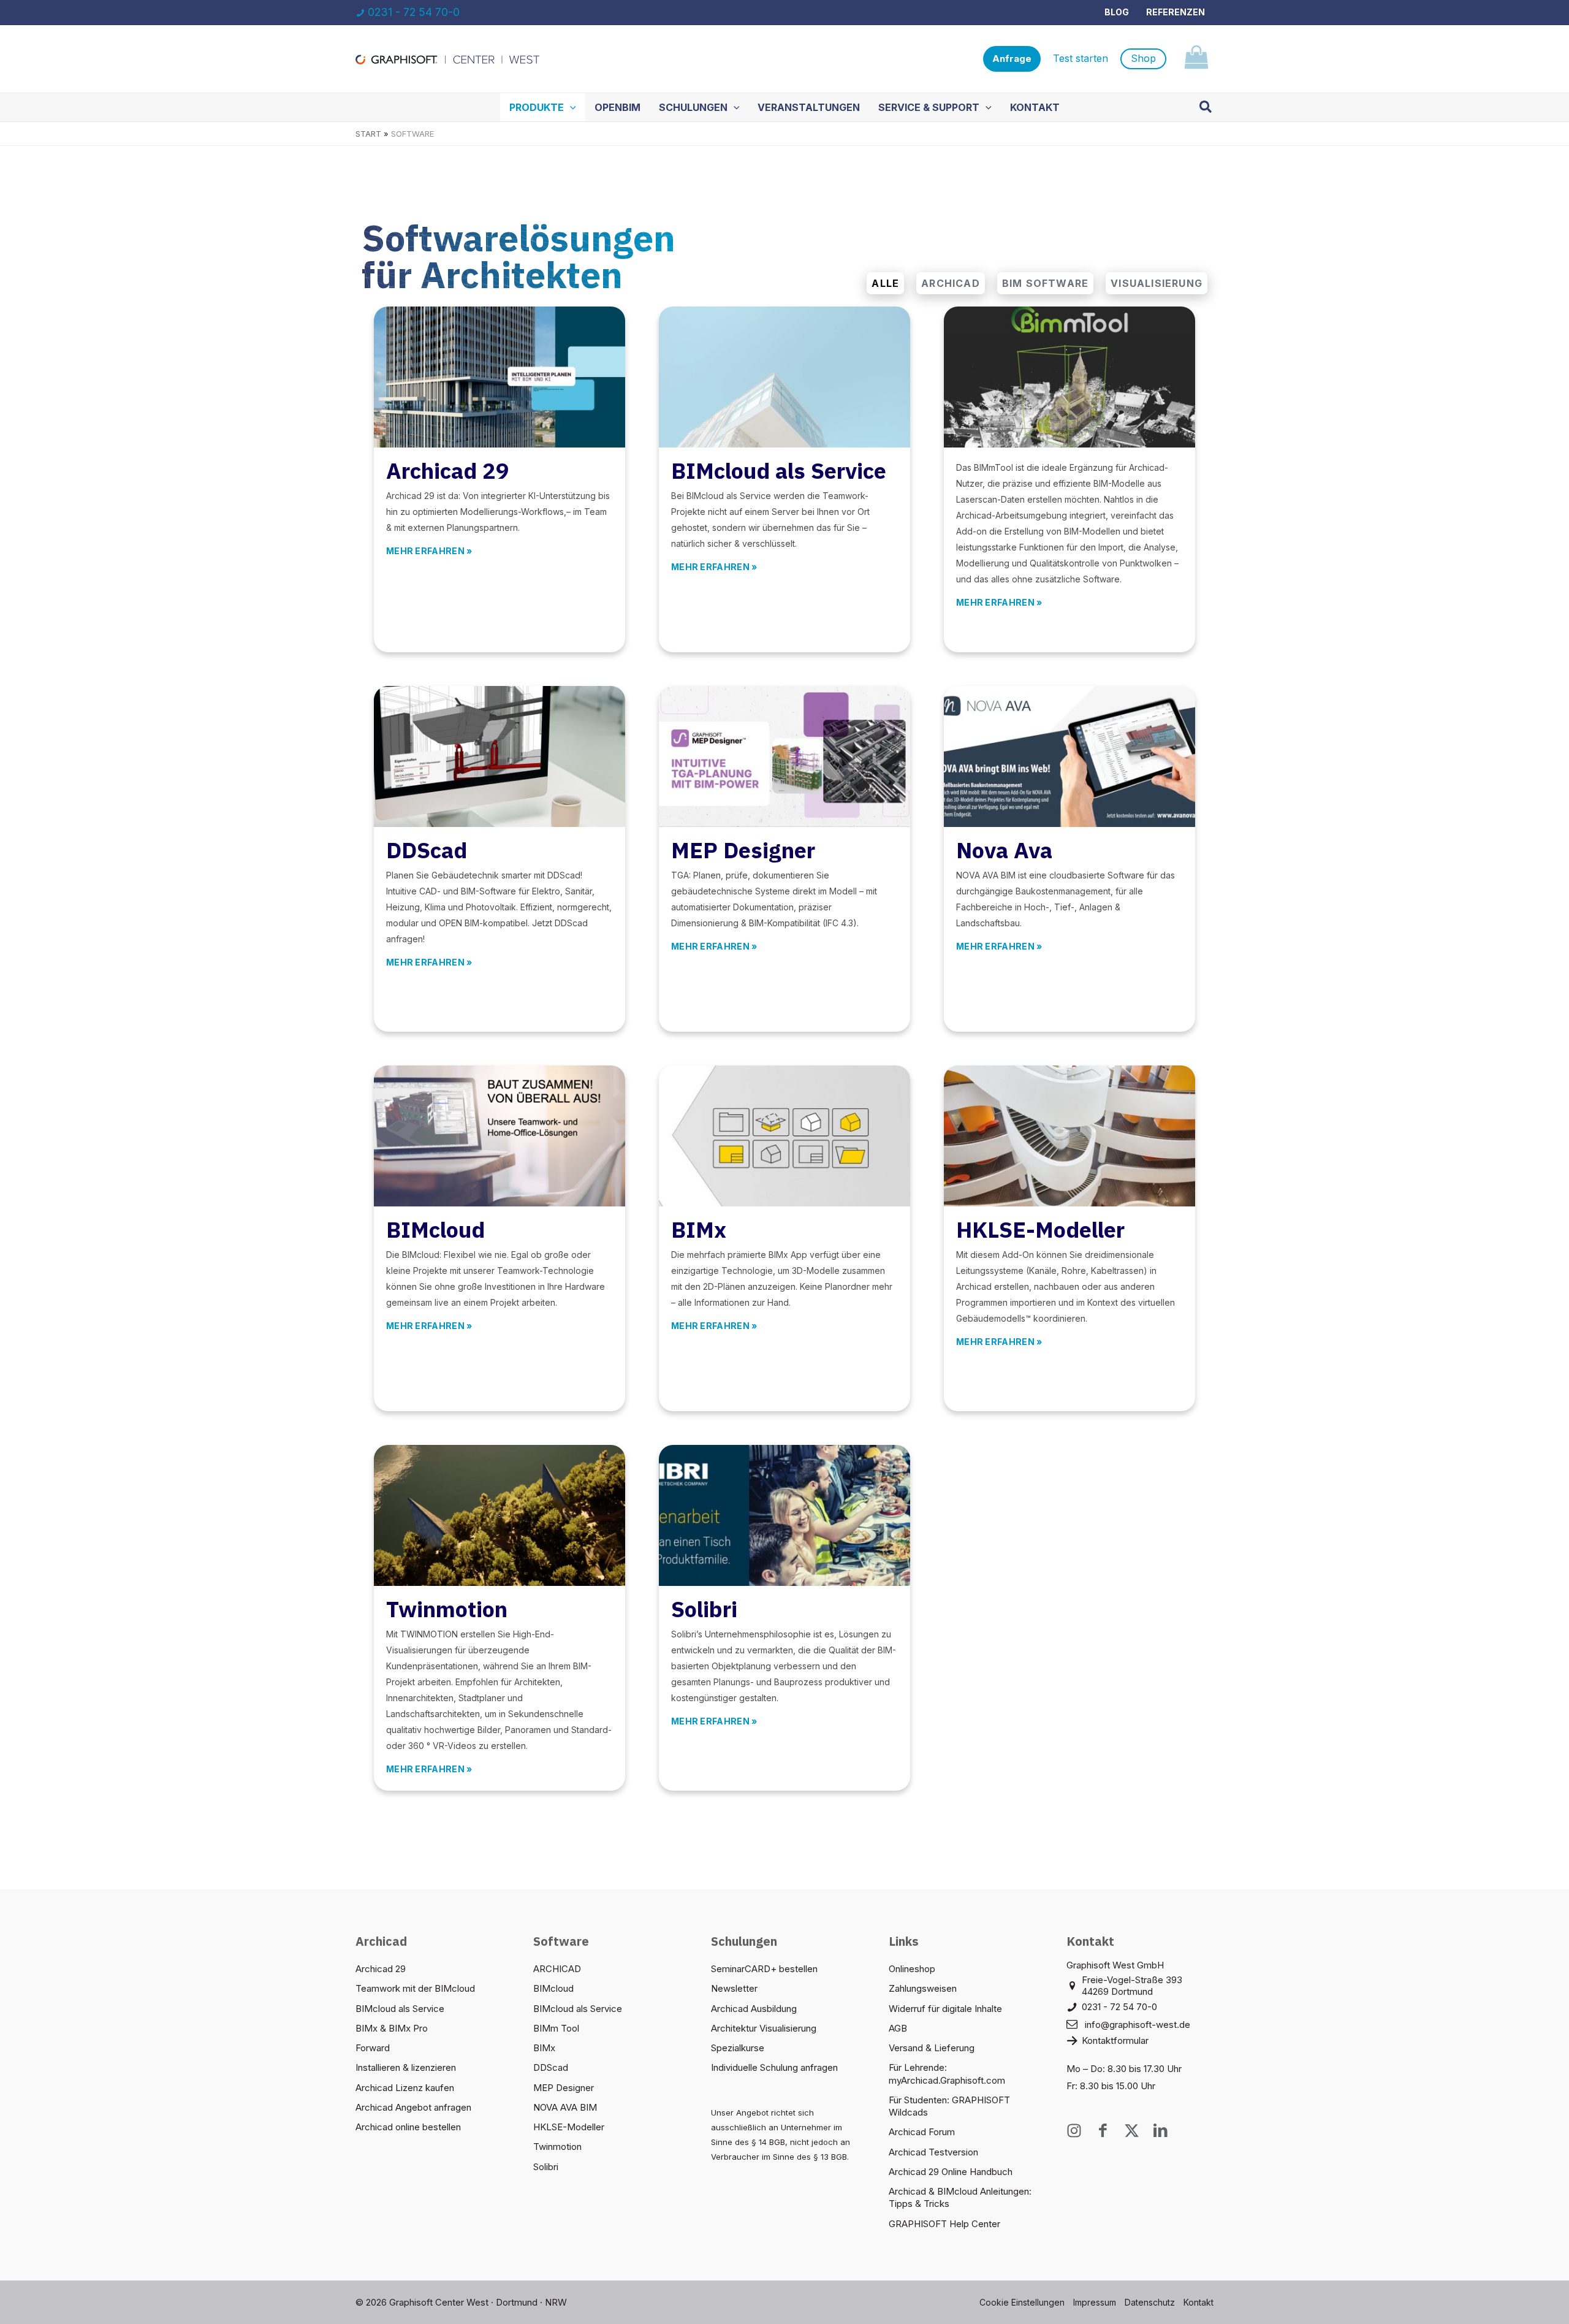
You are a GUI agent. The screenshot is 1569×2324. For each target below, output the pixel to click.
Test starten (1081, 58)
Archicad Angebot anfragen (413, 2107)
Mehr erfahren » (429, 551)
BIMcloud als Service (779, 471)
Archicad (951, 283)
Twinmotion (447, 1609)
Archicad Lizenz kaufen (405, 2088)
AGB (898, 2028)
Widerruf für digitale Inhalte (945, 2009)
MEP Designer (743, 850)
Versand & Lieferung (932, 2048)
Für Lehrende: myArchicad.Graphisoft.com (947, 2074)
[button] (1012, 59)
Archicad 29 (448, 471)
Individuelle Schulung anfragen (774, 2067)
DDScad (427, 850)
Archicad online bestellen (408, 2127)
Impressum (1095, 2302)
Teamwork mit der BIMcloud (415, 1988)
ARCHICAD (557, 1969)
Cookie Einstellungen (1022, 2302)
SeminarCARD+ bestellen (764, 1969)
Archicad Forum (922, 2132)
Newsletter (734, 1988)
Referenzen (1176, 12)
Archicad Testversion (933, 2152)
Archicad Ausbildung (754, 2009)
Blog (1117, 12)
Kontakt (1199, 2302)
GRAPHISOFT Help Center (944, 2224)
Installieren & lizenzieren (406, 2067)
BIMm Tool (556, 2028)
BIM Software (1045, 283)
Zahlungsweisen (923, 1988)
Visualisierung (1157, 283)
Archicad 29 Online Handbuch (951, 2172)
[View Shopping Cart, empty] (1196, 59)
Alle (885, 283)
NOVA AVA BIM (565, 2107)
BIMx (699, 1229)
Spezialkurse (738, 2048)
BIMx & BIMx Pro (392, 2028)
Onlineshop (912, 1969)
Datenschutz (1150, 2302)
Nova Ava (1004, 850)
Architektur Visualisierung (764, 2028)
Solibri (704, 1609)
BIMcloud (435, 1229)
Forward (373, 2048)
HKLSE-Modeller (1040, 1229)
